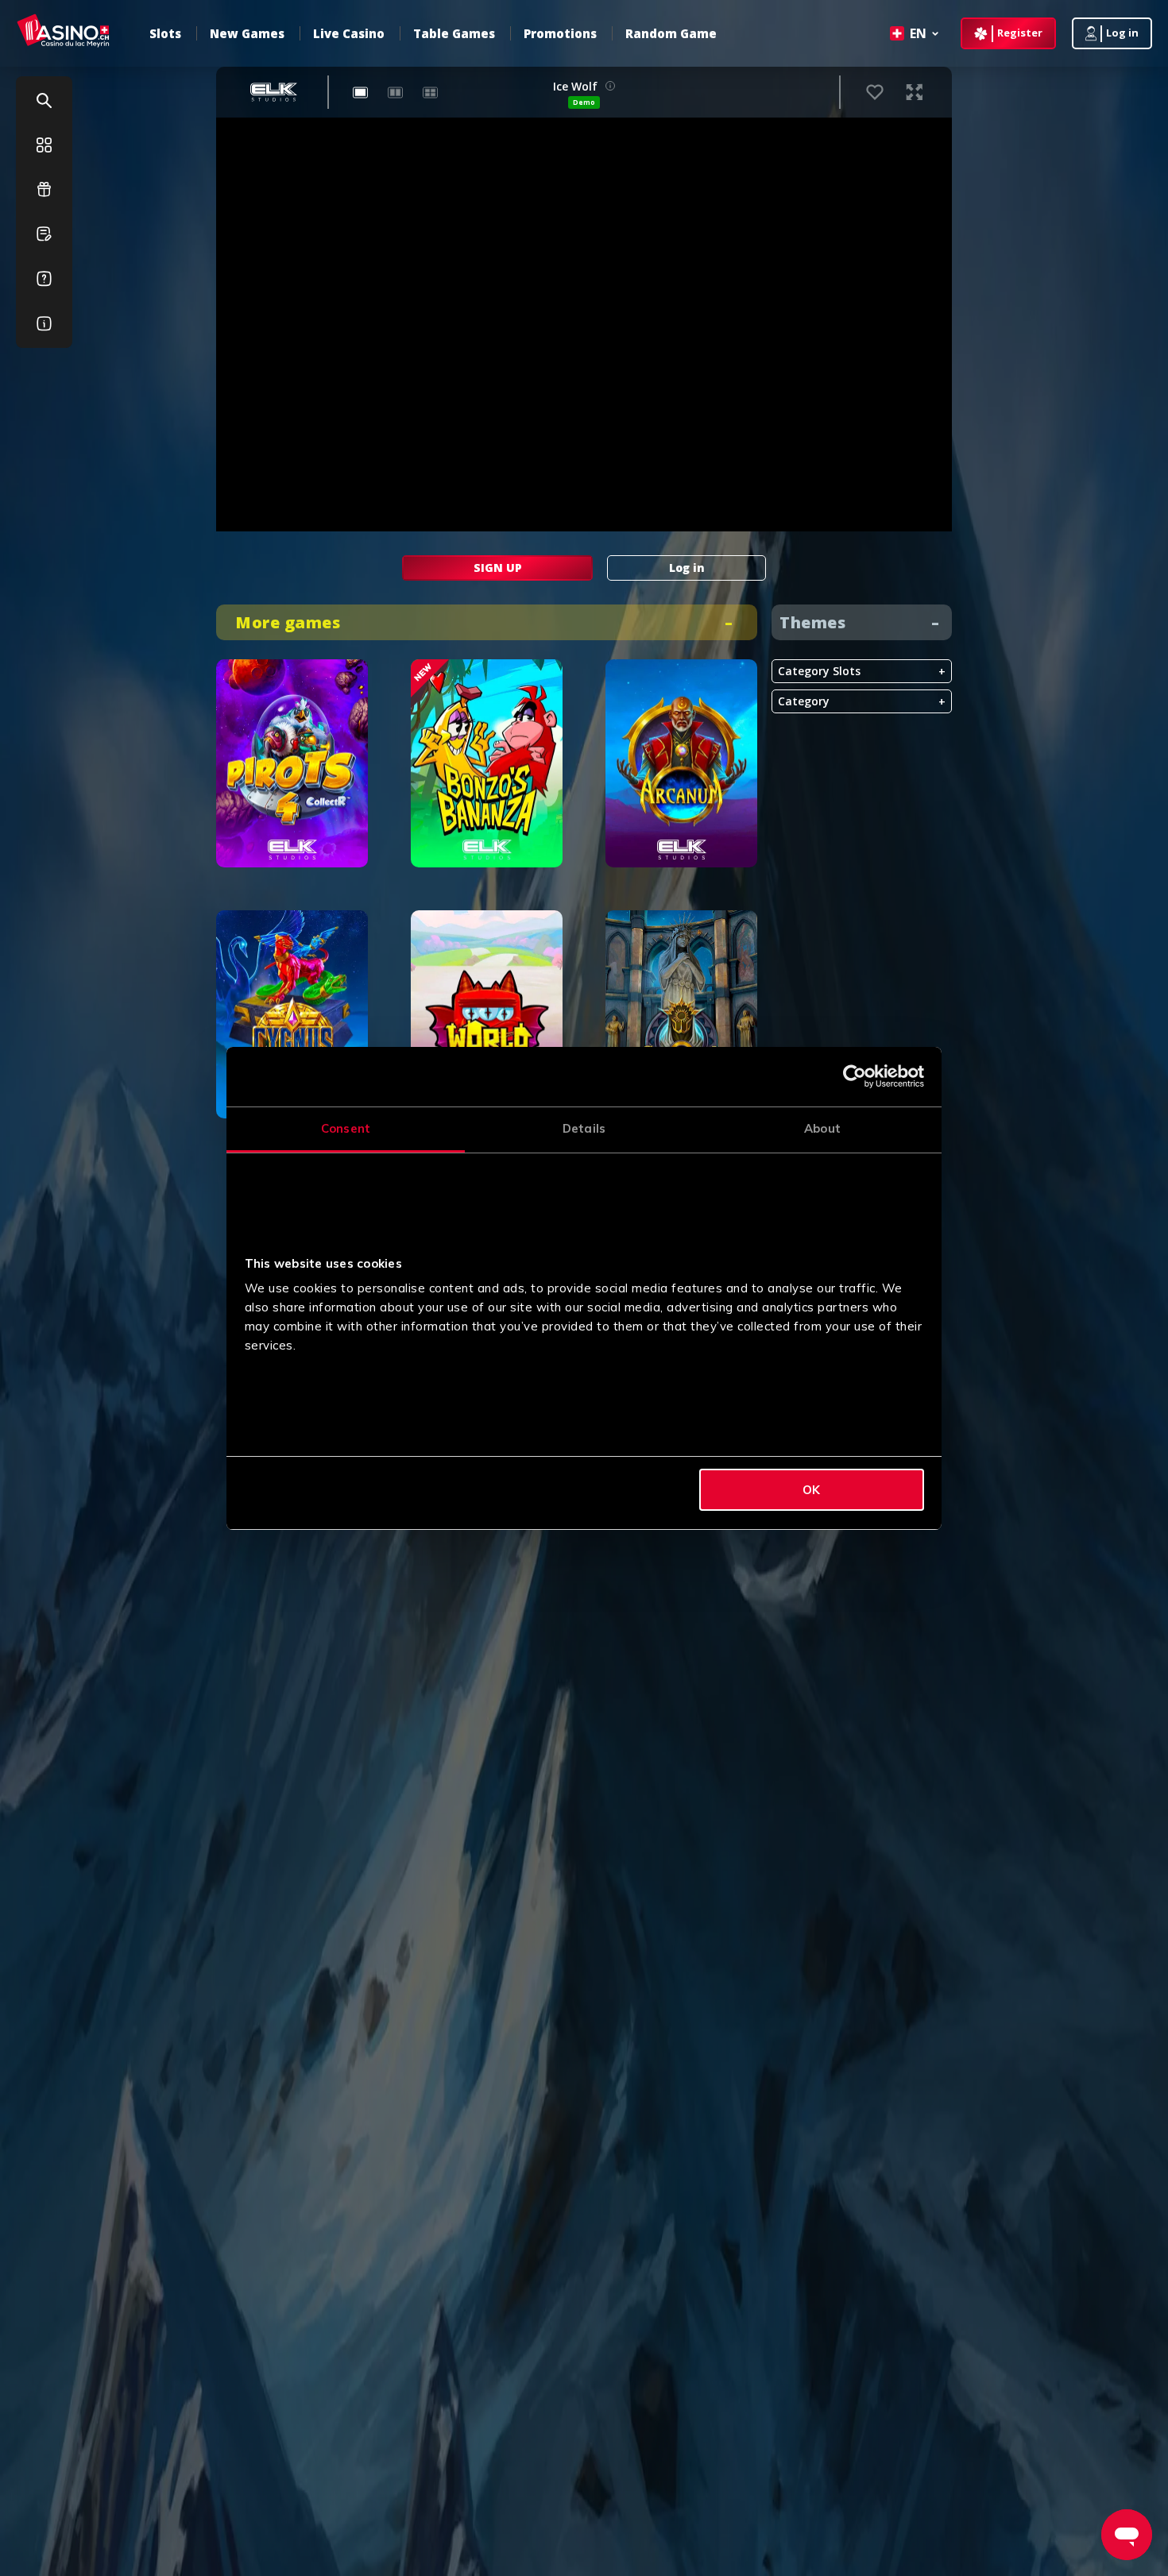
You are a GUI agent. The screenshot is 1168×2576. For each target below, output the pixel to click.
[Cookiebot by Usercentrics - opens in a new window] (855, 1076)
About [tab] (822, 1128)
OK (811, 1490)
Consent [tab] (346, 1128)
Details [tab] (584, 1128)
